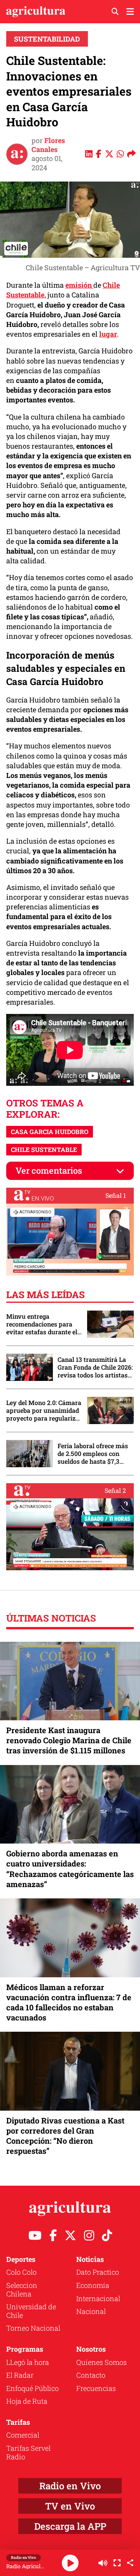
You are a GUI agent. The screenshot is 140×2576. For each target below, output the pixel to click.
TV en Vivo (70, 2506)
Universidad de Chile (31, 2311)
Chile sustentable (44, 1149)
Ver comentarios (49, 1170)
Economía (93, 2285)
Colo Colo (21, 2272)
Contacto (91, 2375)
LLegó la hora (28, 2362)
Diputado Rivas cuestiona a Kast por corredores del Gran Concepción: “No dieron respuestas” (65, 2136)
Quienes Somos (101, 2362)
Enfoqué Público (32, 2388)
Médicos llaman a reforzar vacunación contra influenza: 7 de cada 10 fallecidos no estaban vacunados (69, 2002)
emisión (79, 285)
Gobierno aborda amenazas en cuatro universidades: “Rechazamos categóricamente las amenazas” (70, 1869)
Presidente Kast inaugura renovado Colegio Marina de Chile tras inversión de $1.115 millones (69, 1740)
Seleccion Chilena (22, 2289)
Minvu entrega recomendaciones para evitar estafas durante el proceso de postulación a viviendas (42, 1324)
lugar (108, 334)
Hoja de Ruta (27, 2401)
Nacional (91, 2311)
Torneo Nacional (33, 2328)
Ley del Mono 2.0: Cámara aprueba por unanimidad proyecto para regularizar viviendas (44, 1410)
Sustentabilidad (47, 39)
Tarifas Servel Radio (28, 2452)
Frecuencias (96, 2388)
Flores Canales (48, 145)
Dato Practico (98, 2272)
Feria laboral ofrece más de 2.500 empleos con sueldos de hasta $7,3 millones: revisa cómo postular (93, 1454)
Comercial (23, 2435)
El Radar (20, 2375)
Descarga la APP (70, 2526)
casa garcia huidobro (50, 1132)
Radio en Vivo (70, 2486)
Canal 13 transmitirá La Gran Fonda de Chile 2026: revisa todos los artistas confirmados (95, 1367)
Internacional (98, 2298)
